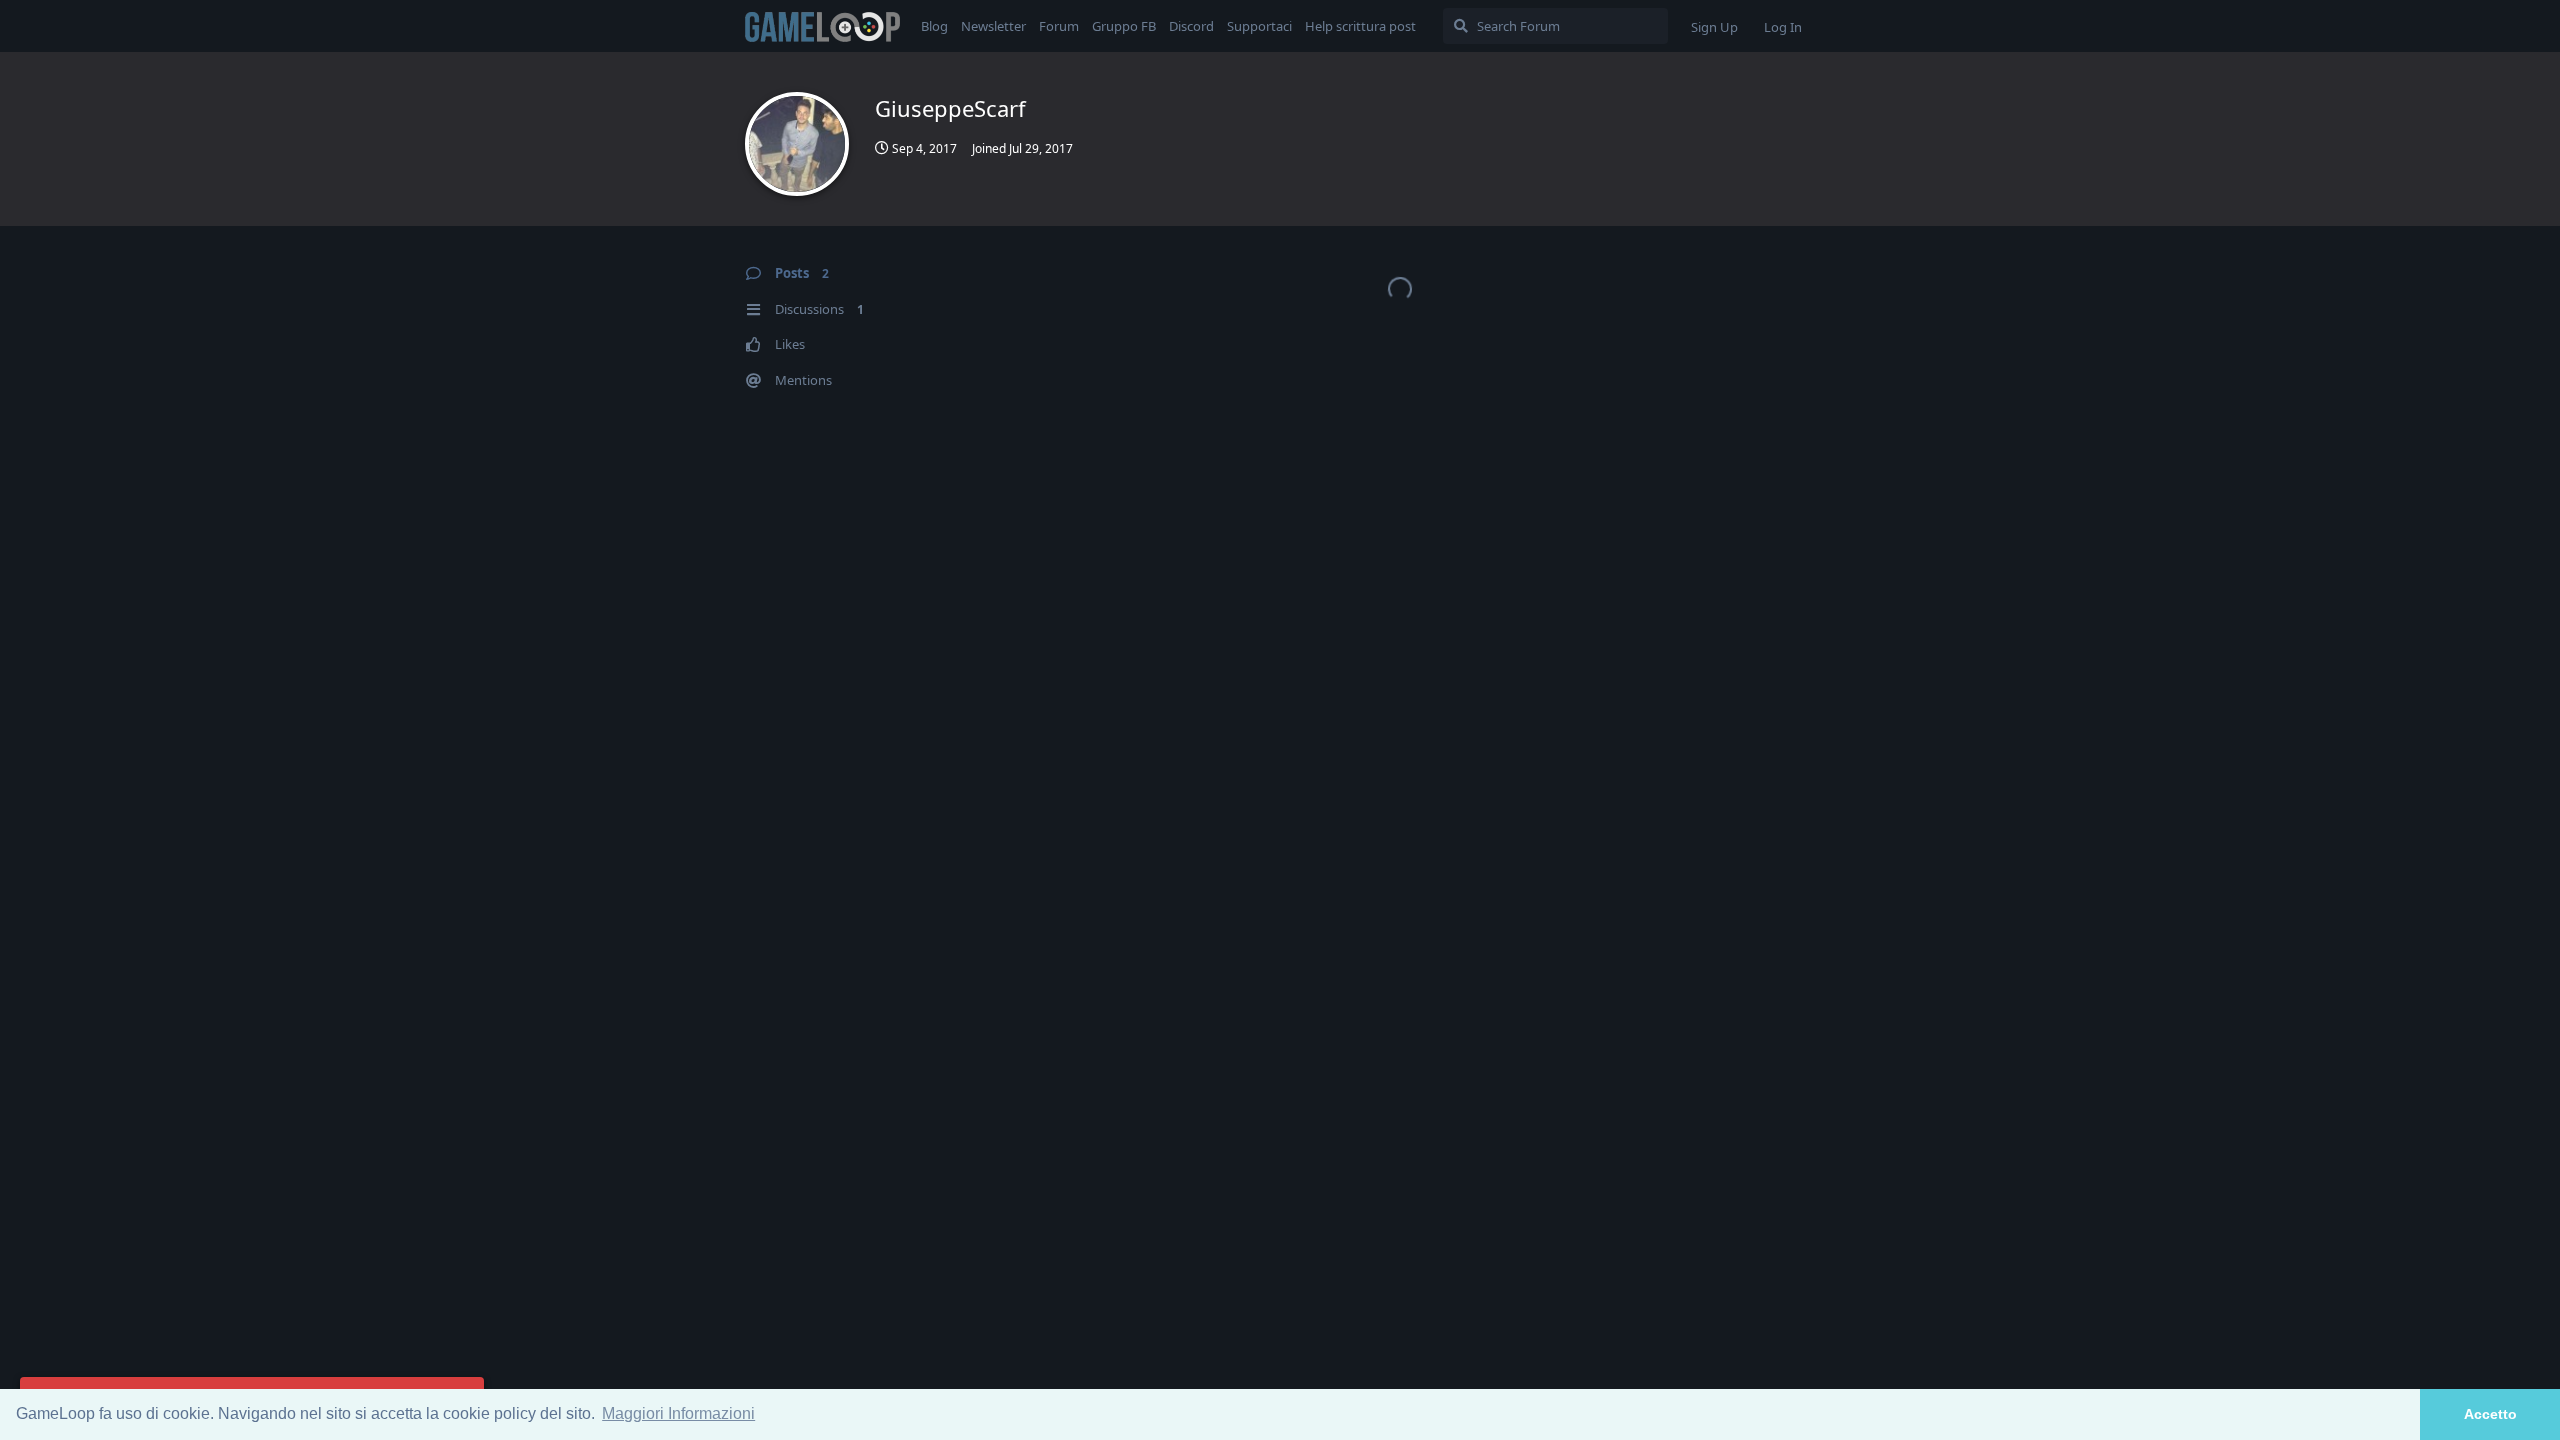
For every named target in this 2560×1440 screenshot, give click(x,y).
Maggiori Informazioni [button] (678, 1413)
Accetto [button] (2490, 1414)
